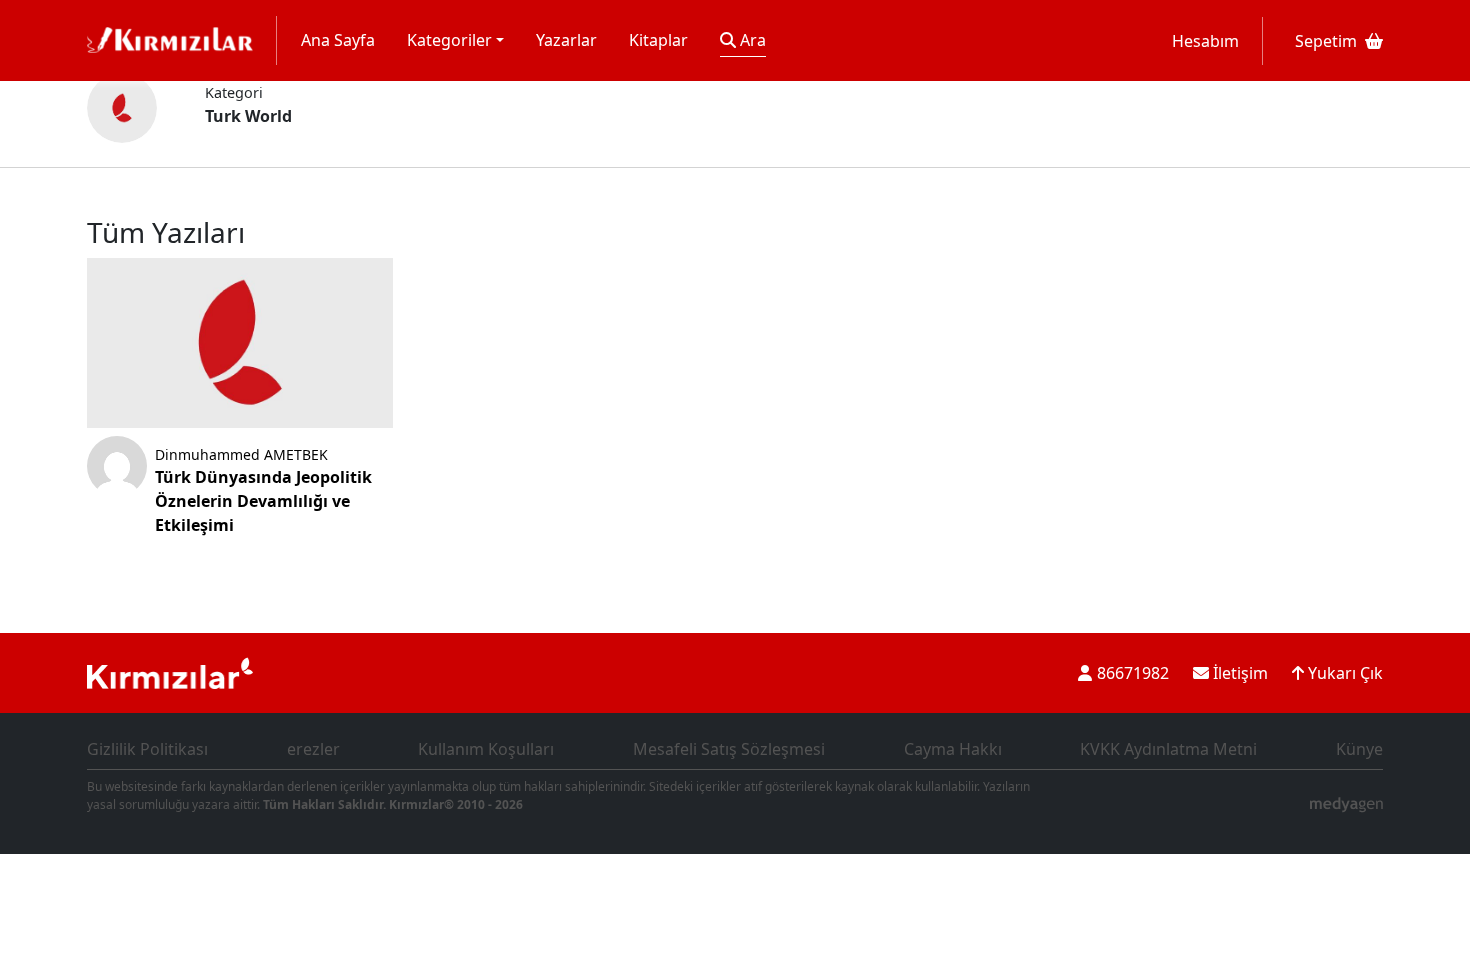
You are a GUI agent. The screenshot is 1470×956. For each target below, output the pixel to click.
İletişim (1238, 673)
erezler (313, 749)
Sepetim (1326, 41)
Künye (1359, 749)
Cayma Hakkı (953, 749)
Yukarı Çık (1343, 673)
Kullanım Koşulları (486, 749)
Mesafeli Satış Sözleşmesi (729, 749)
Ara (751, 40)
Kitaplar (658, 40)
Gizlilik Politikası (147, 749)
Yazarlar (566, 40)
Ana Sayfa (338, 40)
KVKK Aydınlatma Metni (1168, 749)
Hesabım (1205, 41)
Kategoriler (449, 40)
